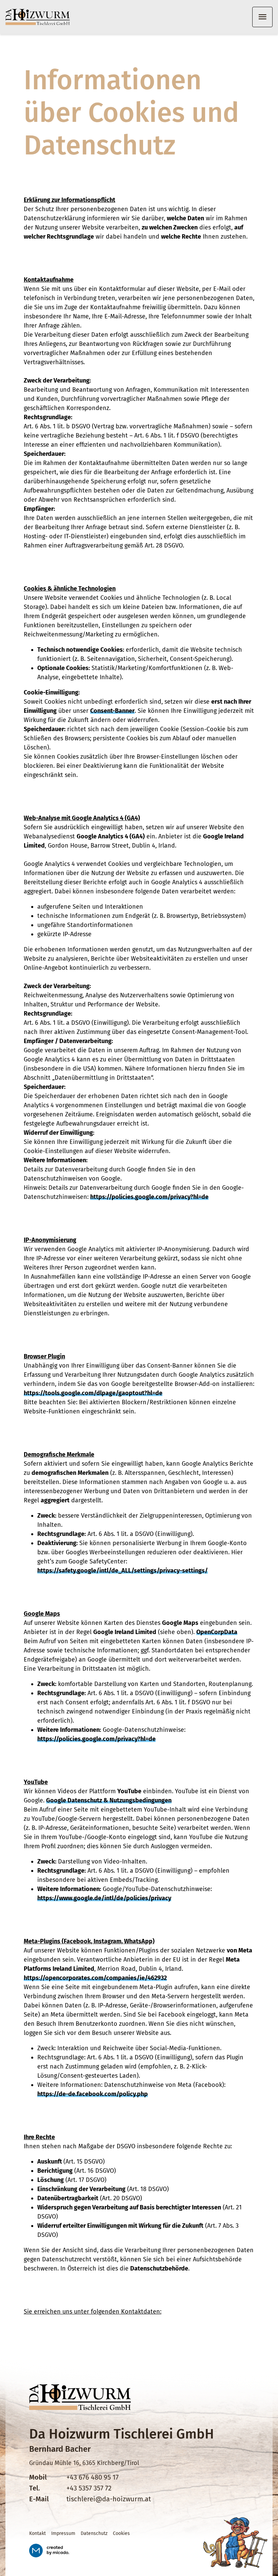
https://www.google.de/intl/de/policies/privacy (104, 1898)
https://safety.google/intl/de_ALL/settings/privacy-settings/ (123, 1571)
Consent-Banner (112, 711)
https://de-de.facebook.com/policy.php (93, 2094)
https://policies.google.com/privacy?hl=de (149, 1197)
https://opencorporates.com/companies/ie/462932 (95, 1978)
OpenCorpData (217, 1632)
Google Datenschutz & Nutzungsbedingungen (109, 1800)
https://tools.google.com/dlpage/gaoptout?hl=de (93, 1393)
